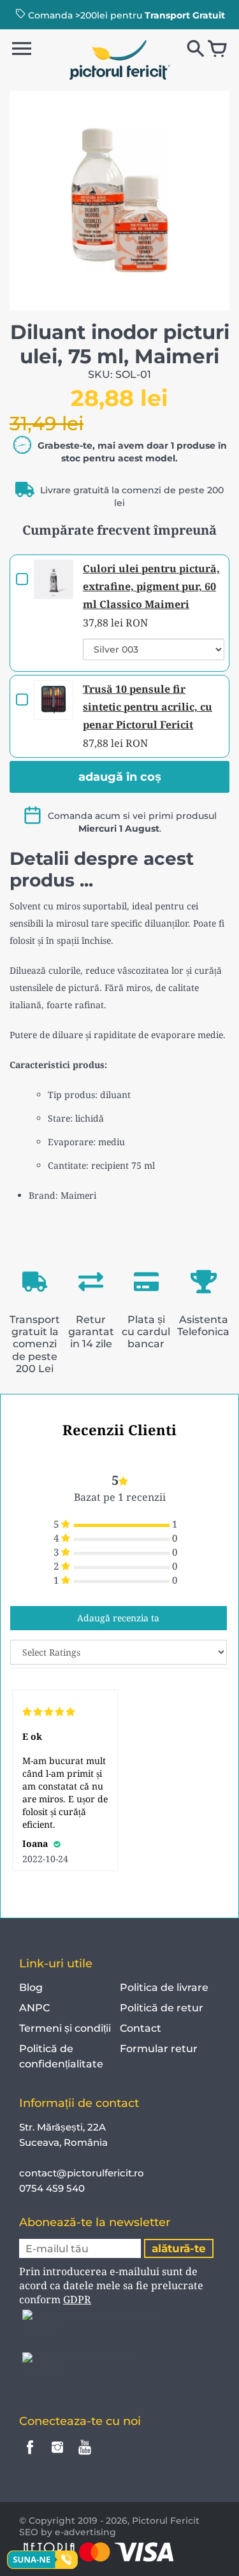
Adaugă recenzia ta (118, 1618)
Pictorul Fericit (166, 2521)
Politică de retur (162, 2008)
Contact (141, 2028)
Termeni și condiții (65, 2028)
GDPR (77, 2299)
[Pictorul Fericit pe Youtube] (85, 2456)
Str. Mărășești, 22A (62, 2127)
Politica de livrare (164, 1987)
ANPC (34, 2008)
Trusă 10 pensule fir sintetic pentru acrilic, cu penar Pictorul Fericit (148, 707)
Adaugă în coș (120, 777)
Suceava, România (63, 2142)
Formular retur (159, 2049)
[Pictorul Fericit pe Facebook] (30, 2456)
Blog (31, 1987)
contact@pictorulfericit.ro (82, 2173)
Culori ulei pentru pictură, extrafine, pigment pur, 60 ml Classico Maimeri (151, 586)
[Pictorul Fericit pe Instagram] (57, 2456)
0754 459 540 (53, 2188)
